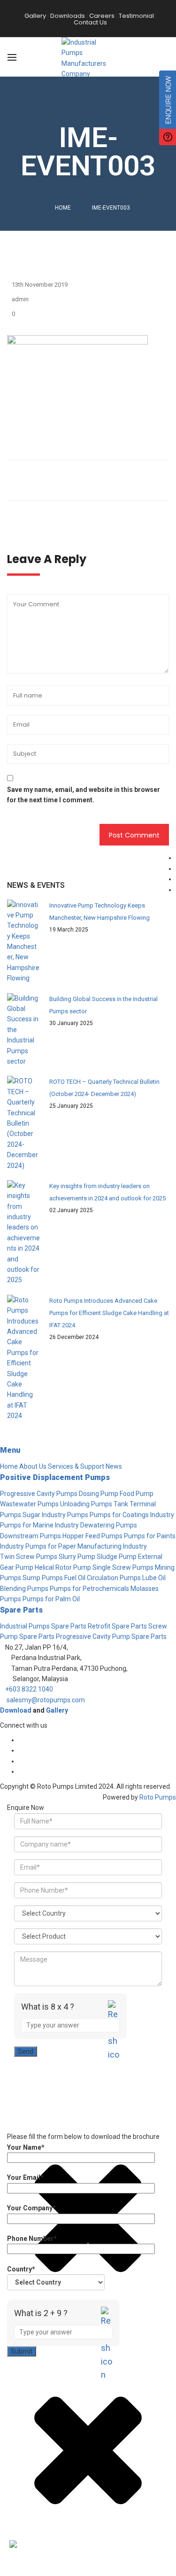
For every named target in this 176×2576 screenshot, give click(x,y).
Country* (21, 2269)
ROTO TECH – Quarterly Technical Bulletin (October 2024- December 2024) (104, 1088)
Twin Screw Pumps (29, 1557)
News (114, 1466)
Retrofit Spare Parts (117, 1626)
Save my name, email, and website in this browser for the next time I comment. (84, 795)
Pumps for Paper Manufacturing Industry (86, 1546)
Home (63, 208)
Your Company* (31, 2208)
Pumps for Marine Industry (39, 1525)
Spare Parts (21, 1610)
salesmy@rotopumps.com (46, 1700)
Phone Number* (32, 2239)
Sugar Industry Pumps (55, 1515)
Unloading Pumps (86, 1504)
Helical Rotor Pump (63, 1567)
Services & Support (76, 1466)
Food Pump (137, 1494)
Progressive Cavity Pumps (39, 1494)
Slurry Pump (77, 1557)
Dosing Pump (99, 1494)
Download (16, 1710)
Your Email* (25, 2177)
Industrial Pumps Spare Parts (43, 1626)
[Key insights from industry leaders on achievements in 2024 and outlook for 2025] (23, 1233)
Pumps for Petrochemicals (89, 1589)
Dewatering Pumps (109, 1525)
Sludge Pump (117, 1557)
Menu (10, 1450)
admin (20, 299)
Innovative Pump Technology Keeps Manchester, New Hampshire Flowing (99, 912)
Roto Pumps (158, 1797)
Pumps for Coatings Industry (132, 1515)
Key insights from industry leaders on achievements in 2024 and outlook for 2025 (107, 1192)
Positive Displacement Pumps (55, 1477)
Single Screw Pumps (123, 1567)
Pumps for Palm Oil (51, 1599)
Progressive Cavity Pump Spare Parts (111, 1636)
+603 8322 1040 (29, 1689)
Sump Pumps (43, 1578)
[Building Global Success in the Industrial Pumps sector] (23, 1030)
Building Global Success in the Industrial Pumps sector (103, 1005)
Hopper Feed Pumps (92, 1536)
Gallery (57, 1710)
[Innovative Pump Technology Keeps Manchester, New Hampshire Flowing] (23, 942)
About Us (33, 1466)
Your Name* (26, 2147)
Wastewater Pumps (29, 1504)
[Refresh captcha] (114, 2038)
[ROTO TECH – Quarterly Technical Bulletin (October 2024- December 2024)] (23, 1123)
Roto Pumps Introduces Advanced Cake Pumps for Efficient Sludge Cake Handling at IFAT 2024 (109, 1313)
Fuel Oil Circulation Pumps (103, 1578)
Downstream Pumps (31, 1536)
